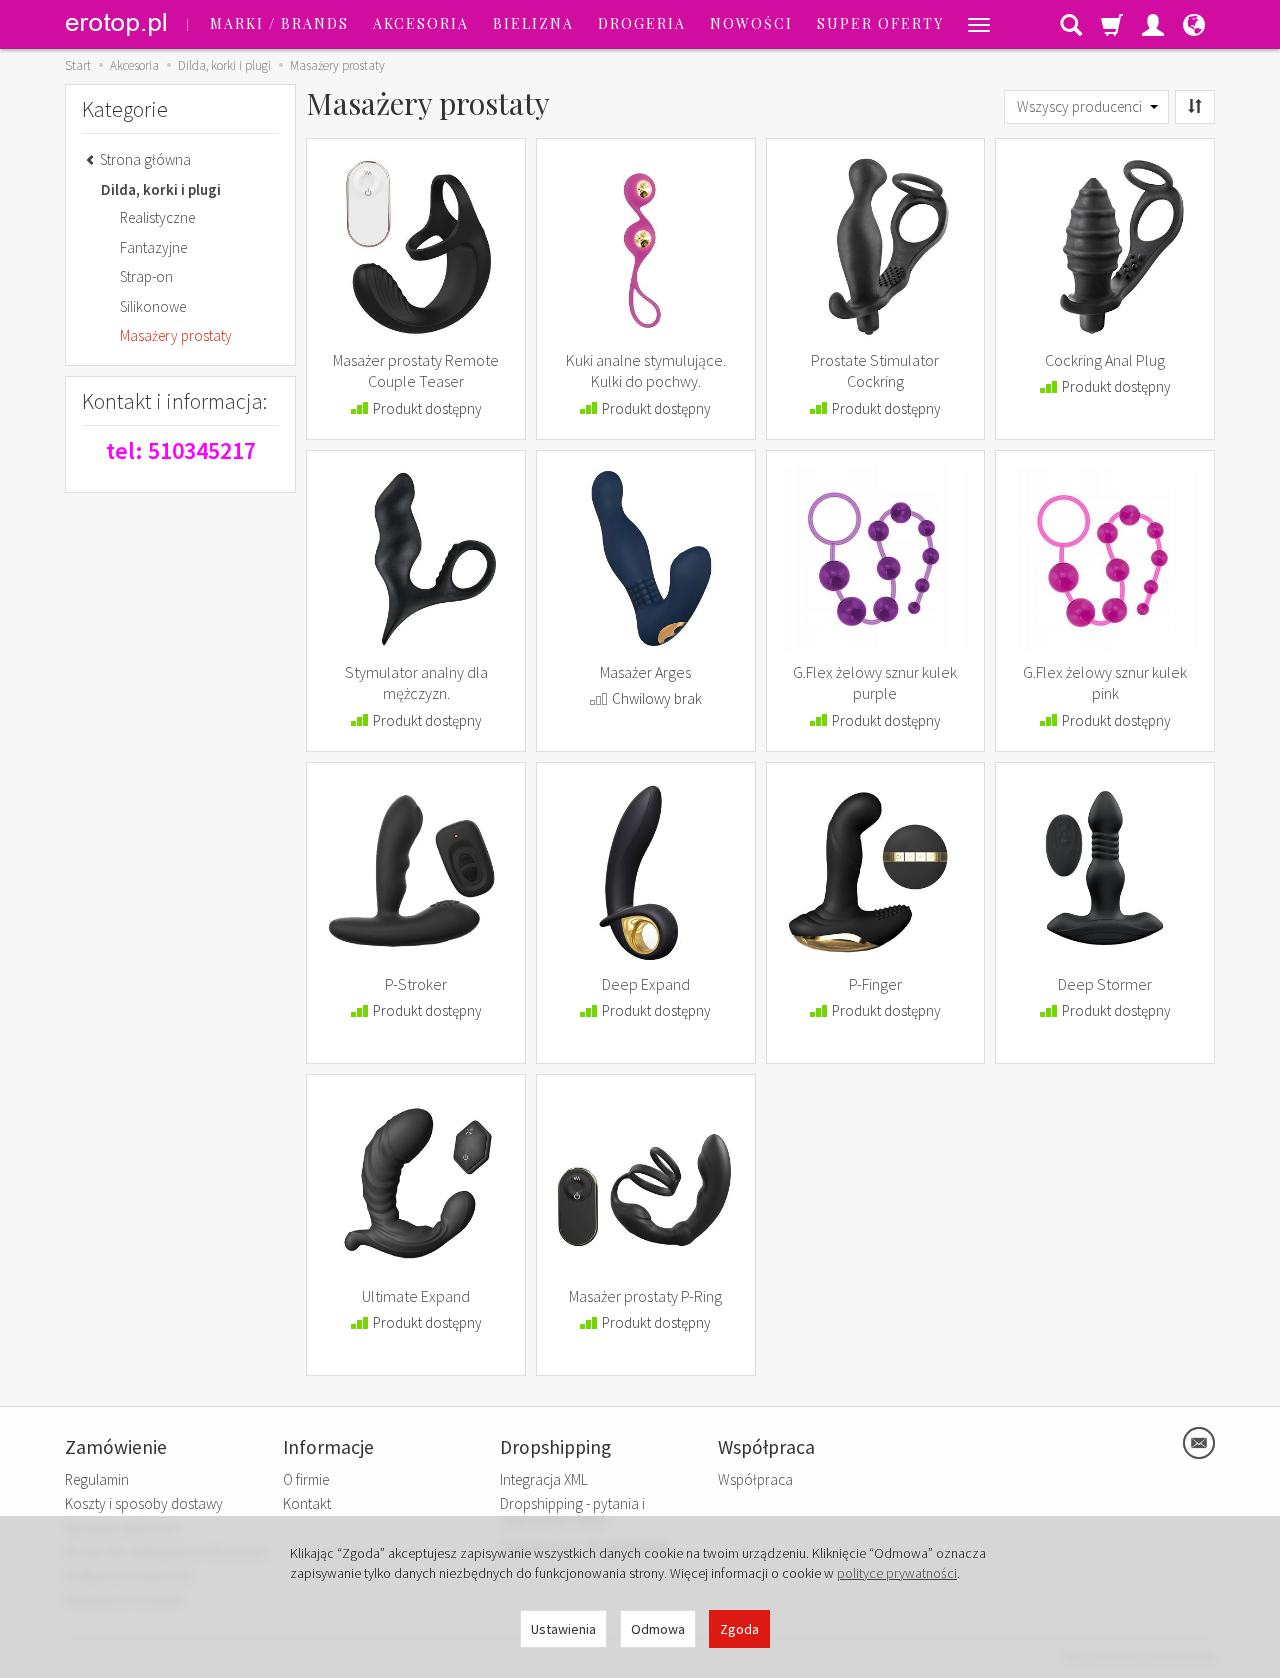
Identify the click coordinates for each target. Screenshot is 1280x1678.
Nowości (751, 23)
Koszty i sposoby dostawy (144, 1503)
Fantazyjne (153, 247)
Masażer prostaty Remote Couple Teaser (416, 371)
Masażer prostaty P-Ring (645, 1296)
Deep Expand (646, 984)
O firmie (306, 1479)
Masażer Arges (645, 672)
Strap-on (146, 276)
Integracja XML (544, 1479)
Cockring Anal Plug (1105, 360)
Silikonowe (153, 306)
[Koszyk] (1112, 24)
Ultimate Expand (416, 1296)
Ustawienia (563, 1629)
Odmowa (658, 1629)
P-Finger (875, 984)
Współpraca (755, 1479)
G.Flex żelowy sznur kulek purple (875, 683)
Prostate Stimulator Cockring (875, 371)
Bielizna (533, 23)
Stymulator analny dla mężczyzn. (416, 683)
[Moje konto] (1153, 24)
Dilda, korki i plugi (161, 189)
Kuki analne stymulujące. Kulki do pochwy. (646, 371)
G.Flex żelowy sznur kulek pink (1105, 683)
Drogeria (642, 23)
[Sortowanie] (1195, 107)
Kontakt (307, 1503)
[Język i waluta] (1194, 24)
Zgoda (739, 1629)
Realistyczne (157, 217)
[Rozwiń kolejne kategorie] (979, 24)
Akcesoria (421, 23)
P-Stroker (416, 984)
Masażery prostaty (176, 335)
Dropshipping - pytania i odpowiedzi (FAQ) (572, 1512)
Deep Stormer (1105, 984)
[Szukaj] (1071, 24)
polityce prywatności (897, 1573)
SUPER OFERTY (880, 23)
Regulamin (97, 1479)
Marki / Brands (279, 23)
